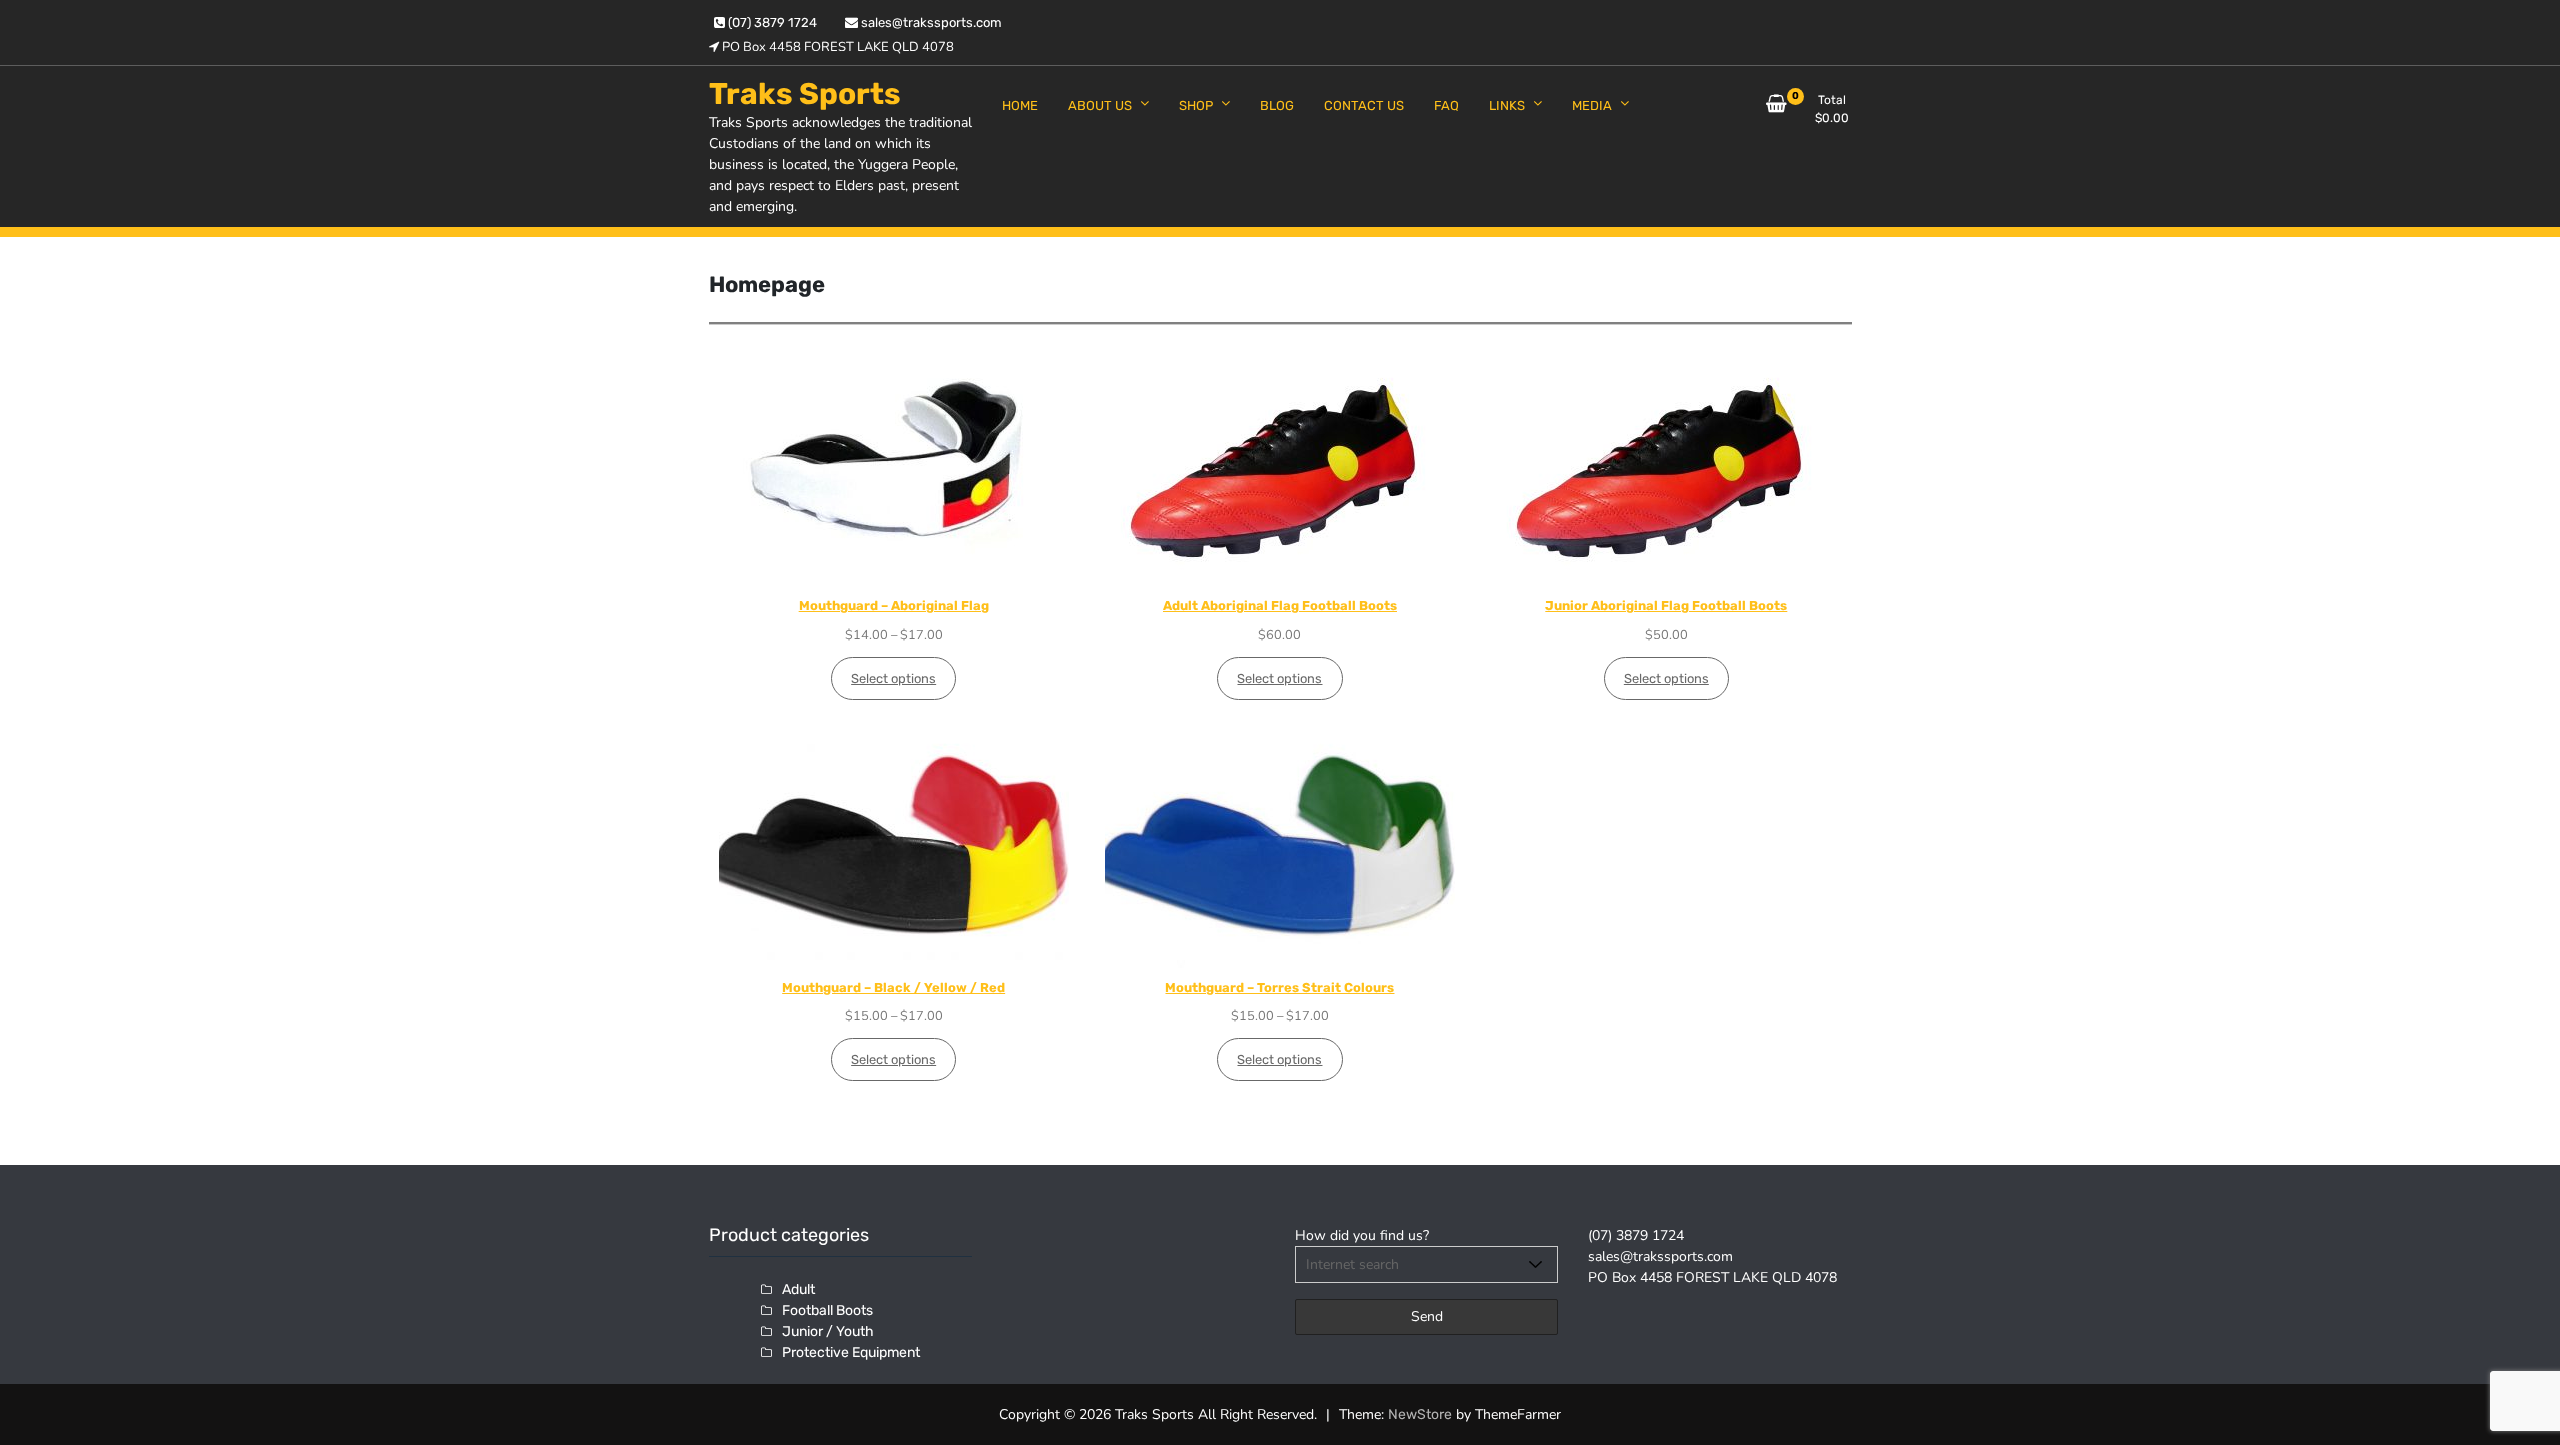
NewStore (1420, 1414)
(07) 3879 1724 (771, 22)
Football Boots (827, 1310)
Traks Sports (805, 94)
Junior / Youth (828, 1331)
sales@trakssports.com (930, 22)
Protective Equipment (851, 1352)
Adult (798, 1289)
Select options (893, 678)
